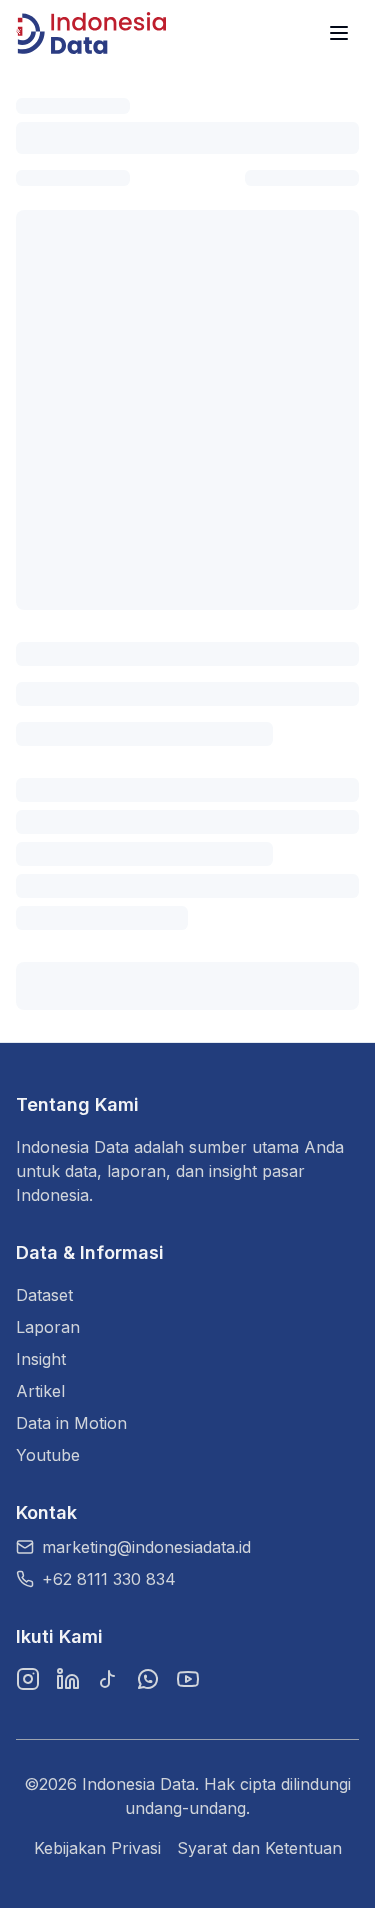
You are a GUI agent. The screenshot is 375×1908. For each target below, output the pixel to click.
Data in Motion (71, 1423)
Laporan (48, 1327)
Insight (41, 1359)
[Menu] (339, 33)
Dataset (44, 1295)
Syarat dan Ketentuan (259, 1848)
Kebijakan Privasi (97, 1848)
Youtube (48, 1455)
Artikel (40, 1391)
